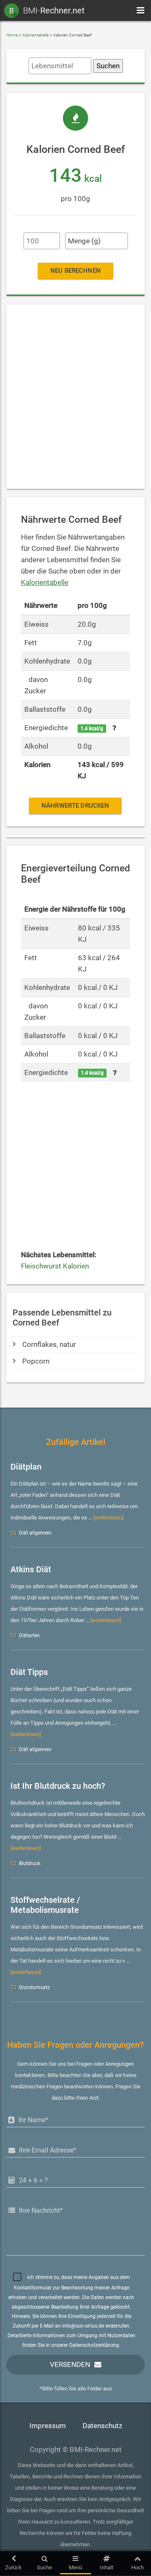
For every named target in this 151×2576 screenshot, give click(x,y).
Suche (44, 2567)
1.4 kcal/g (92, 729)
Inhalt (107, 2567)
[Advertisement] (75, 397)
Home (12, 35)
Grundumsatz (34, 1987)
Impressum (48, 2426)
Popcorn (36, 1361)
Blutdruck (30, 1863)
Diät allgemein (35, 1533)
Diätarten (29, 1636)
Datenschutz (102, 2426)
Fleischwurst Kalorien (55, 1266)
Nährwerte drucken (75, 806)
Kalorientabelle (35, 35)
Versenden (70, 2365)
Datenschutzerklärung (94, 2345)
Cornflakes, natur (49, 1345)
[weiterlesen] (108, 1518)
